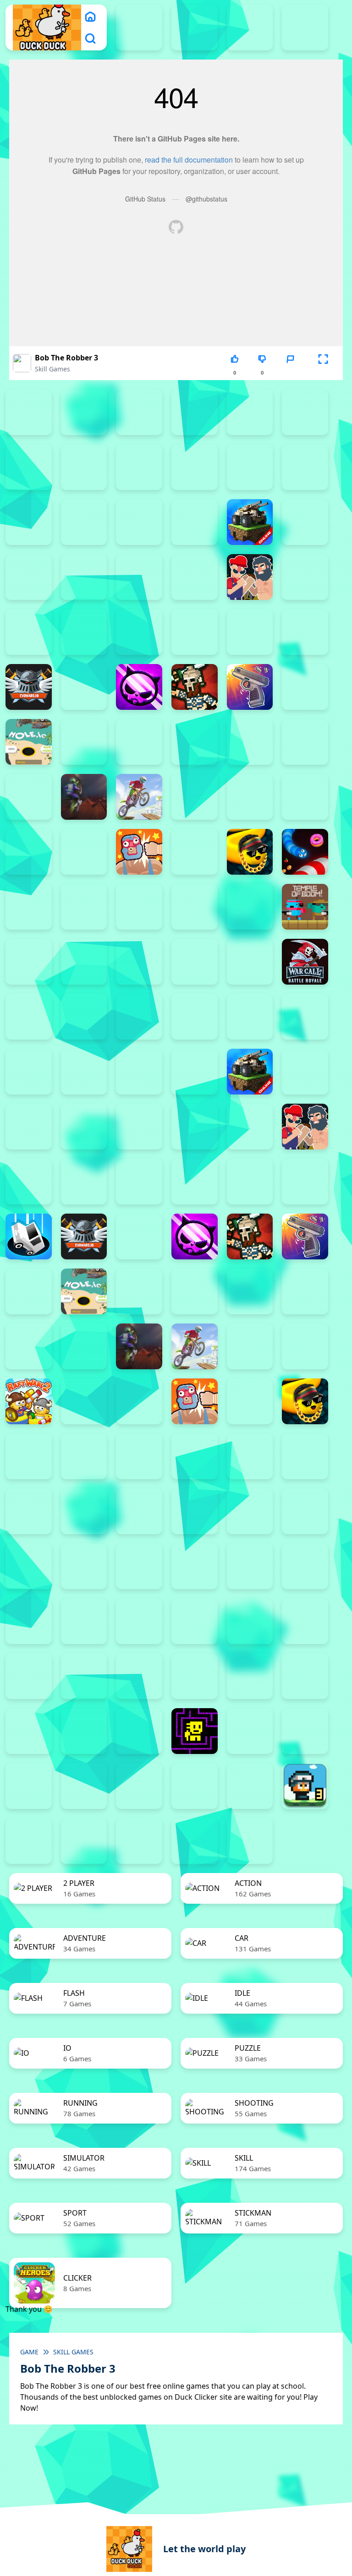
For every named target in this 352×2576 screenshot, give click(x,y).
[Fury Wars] (139, 687)
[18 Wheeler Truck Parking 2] (84, 1841)
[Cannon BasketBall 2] (305, 577)
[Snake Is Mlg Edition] (250, 852)
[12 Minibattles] (139, 467)
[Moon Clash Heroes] (29, 797)
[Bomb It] (195, 577)
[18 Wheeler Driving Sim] (29, 1841)
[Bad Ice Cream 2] (305, 1566)
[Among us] (305, 467)
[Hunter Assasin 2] (84, 742)
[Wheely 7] (195, 1786)
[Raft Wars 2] (29, 1401)
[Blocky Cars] (250, 522)
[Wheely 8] (250, 1786)
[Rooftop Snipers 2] (195, 412)
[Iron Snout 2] (195, 742)
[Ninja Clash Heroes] (195, 797)
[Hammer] (305, 687)
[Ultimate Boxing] (29, 962)
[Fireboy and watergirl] (250, 27)
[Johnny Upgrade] (139, 1621)
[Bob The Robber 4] (29, 1621)
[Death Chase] (250, 632)
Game (29, 2352)
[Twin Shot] (29, 1511)
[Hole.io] (29, 742)
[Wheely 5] (84, 1786)
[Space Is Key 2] (305, 1676)
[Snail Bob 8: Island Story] (250, 1676)
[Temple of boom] (305, 907)
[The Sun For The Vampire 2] (29, 1731)
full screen (323, 373)
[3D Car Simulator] (250, 1841)
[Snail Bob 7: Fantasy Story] (195, 1676)
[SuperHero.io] (139, 907)
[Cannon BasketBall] (29, 632)
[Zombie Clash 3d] (29, 1566)
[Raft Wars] (29, 852)
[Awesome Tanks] (29, 522)
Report (290, 373)
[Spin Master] (29, 907)
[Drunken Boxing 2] (305, 632)
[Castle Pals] (139, 632)
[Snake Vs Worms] (305, 852)
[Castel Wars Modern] (84, 632)
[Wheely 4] (29, 1786)
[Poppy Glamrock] (305, 797)
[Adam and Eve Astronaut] (250, 1566)
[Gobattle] (84, 467)
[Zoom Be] (29, 467)
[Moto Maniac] (139, 797)
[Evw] (29, 687)
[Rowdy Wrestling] (195, 852)
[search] (90, 38)
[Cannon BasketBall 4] (29, 1182)
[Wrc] (305, 962)
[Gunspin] (250, 687)
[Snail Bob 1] (305, 1621)
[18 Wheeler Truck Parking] (139, 1841)
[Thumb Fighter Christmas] (250, 412)
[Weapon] (139, 962)
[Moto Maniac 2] (84, 797)
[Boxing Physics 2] (250, 577)
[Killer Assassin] (305, 742)
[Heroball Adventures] (84, 1621)
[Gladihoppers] (195, 687)
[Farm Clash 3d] (84, 687)
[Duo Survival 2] (139, 27)
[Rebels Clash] (139, 1017)
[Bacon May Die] (84, 522)
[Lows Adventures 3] (305, 1786)
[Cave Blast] (195, 632)
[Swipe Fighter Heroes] (195, 907)
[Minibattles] (29, 1346)
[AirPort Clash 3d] (250, 467)
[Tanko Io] (250, 907)
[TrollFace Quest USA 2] (305, 1731)
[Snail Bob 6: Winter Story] (139, 1676)
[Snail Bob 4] (29, 1676)
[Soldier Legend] (29, 1456)
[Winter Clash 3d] (195, 962)
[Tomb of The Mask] (195, 1731)
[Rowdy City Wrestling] (139, 852)
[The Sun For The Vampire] (139, 1731)
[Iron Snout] (250, 742)
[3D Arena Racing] (195, 1841)
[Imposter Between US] (139, 742)
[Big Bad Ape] (139, 522)
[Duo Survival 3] (195, 27)
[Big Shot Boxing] (195, 522)
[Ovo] (250, 1621)
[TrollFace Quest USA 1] (250, 1731)
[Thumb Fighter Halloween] (305, 412)
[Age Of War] (195, 467)
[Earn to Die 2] (29, 1017)
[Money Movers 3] (139, 412)
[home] (90, 16)
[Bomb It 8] (195, 1127)
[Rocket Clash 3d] (84, 852)
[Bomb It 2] (305, 522)
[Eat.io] (29, 1236)
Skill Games (52, 369)
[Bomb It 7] (139, 577)
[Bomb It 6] (84, 577)
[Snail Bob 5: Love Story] (84, 1676)
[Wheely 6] (139, 1786)
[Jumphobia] (195, 1621)
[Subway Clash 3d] (84, 907)
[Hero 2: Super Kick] (29, 1291)
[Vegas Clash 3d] (84, 962)
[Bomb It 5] (29, 577)
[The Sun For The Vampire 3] (84, 1731)
